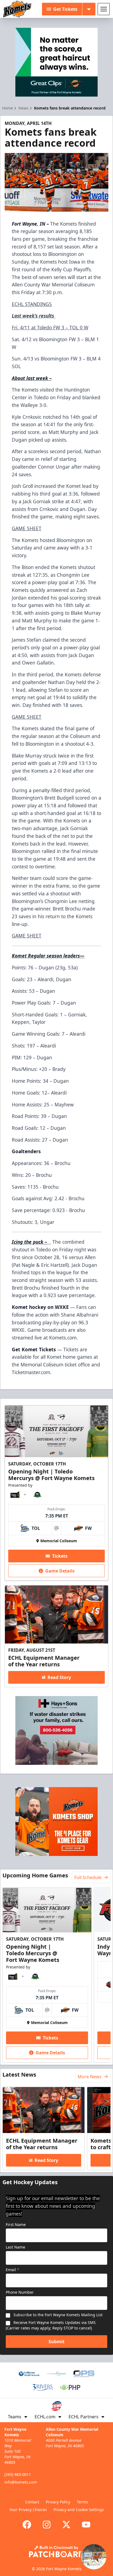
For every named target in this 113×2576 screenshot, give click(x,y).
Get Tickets (65, 9)
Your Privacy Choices (28, 2510)
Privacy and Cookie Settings (79, 2510)
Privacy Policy (58, 2502)
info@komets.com (21, 2482)
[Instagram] (47, 2525)
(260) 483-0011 (18, 2474)
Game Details (60, 1571)
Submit (56, 2342)
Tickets (60, 1556)
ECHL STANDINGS (32, 304)
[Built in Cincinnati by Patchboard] (56, 2551)
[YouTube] (86, 2525)
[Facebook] (27, 2525)
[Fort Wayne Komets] (17, 9)
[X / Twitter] (66, 2525)
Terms (82, 2502)
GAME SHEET (27, 528)
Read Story (59, 1677)
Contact (32, 2502)
